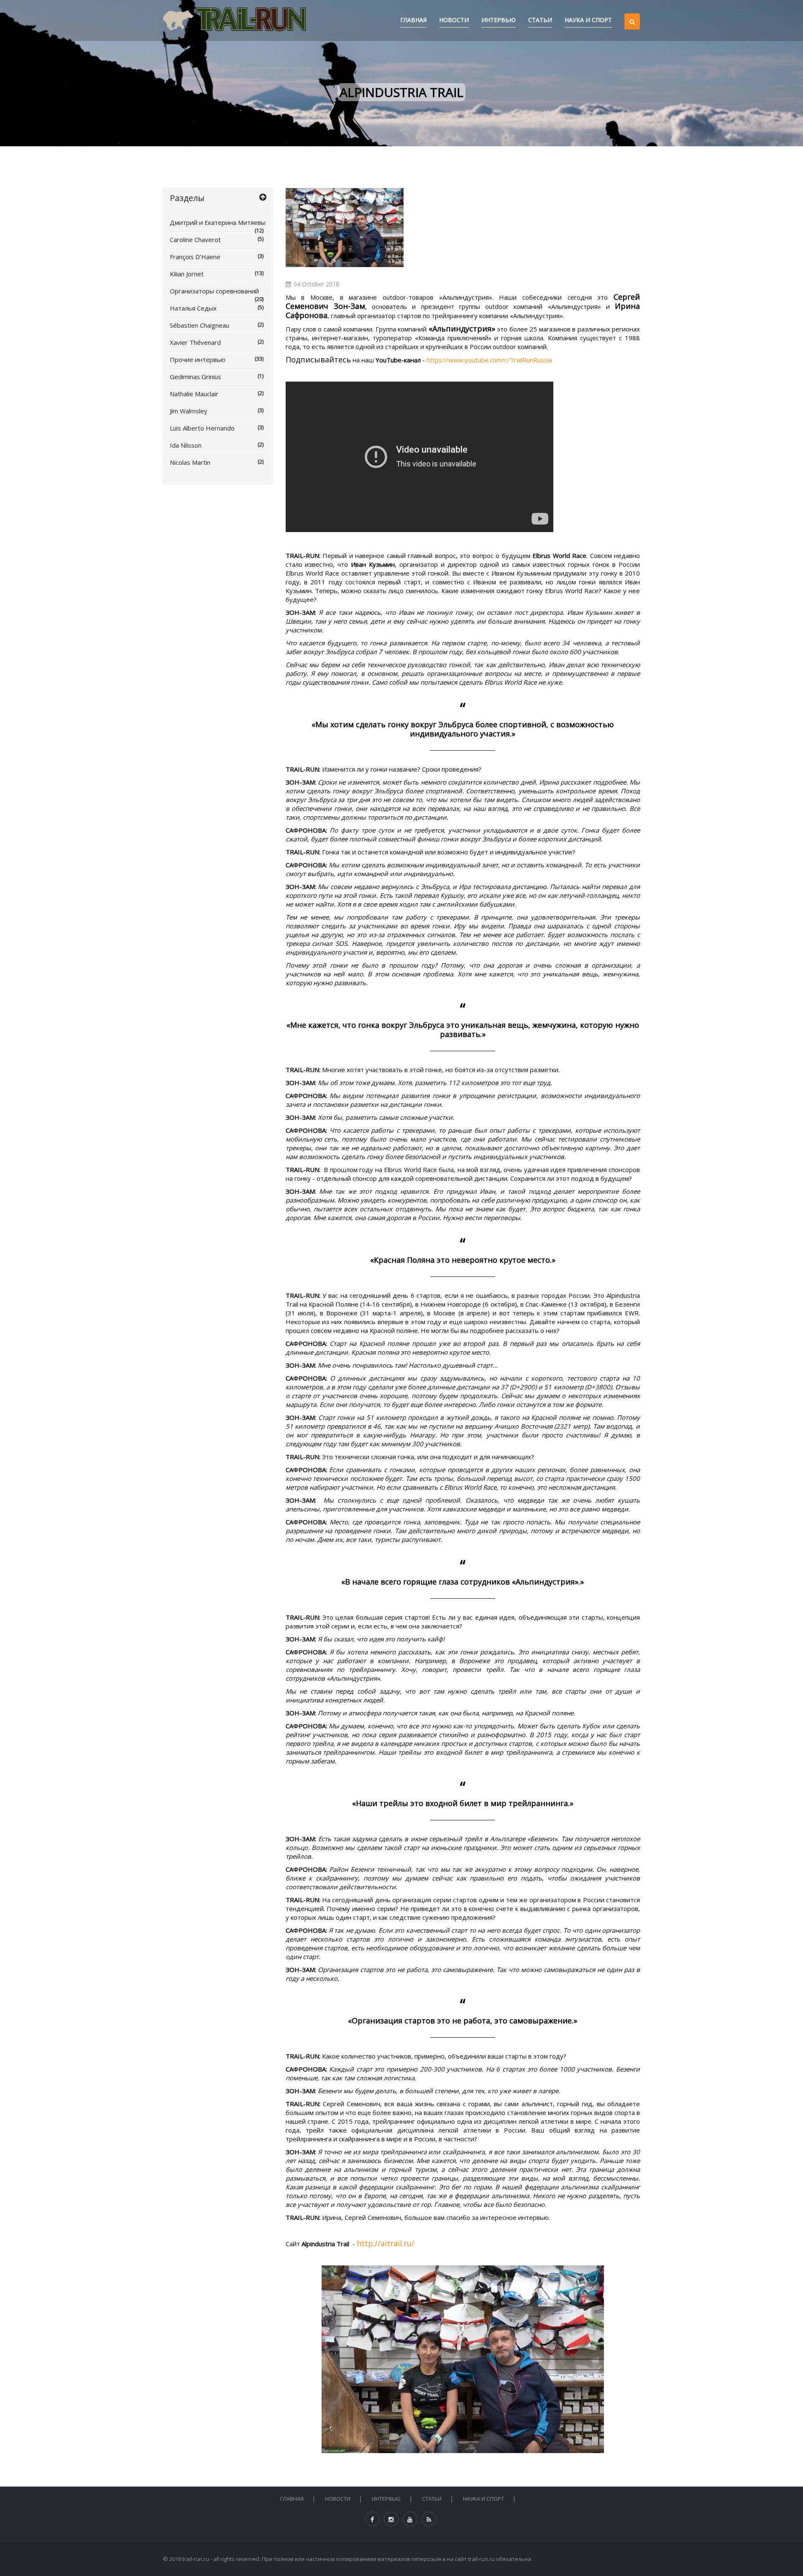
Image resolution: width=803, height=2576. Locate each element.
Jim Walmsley (217, 411)
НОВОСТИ (454, 20)
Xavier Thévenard (217, 342)
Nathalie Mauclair (217, 394)
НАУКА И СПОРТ (588, 20)
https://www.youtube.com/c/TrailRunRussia (489, 360)
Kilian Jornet (217, 274)
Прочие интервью (217, 359)
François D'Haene (217, 257)
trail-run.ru (196, 2559)
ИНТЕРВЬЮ (499, 20)
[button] (632, 14)
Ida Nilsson (217, 445)
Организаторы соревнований (217, 293)
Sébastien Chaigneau (217, 325)
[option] (345, 228)
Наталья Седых (217, 308)
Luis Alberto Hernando (217, 428)
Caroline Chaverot (217, 240)
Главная (413, 20)
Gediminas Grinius (217, 377)
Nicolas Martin (217, 462)
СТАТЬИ (540, 20)
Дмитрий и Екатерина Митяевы (218, 225)
